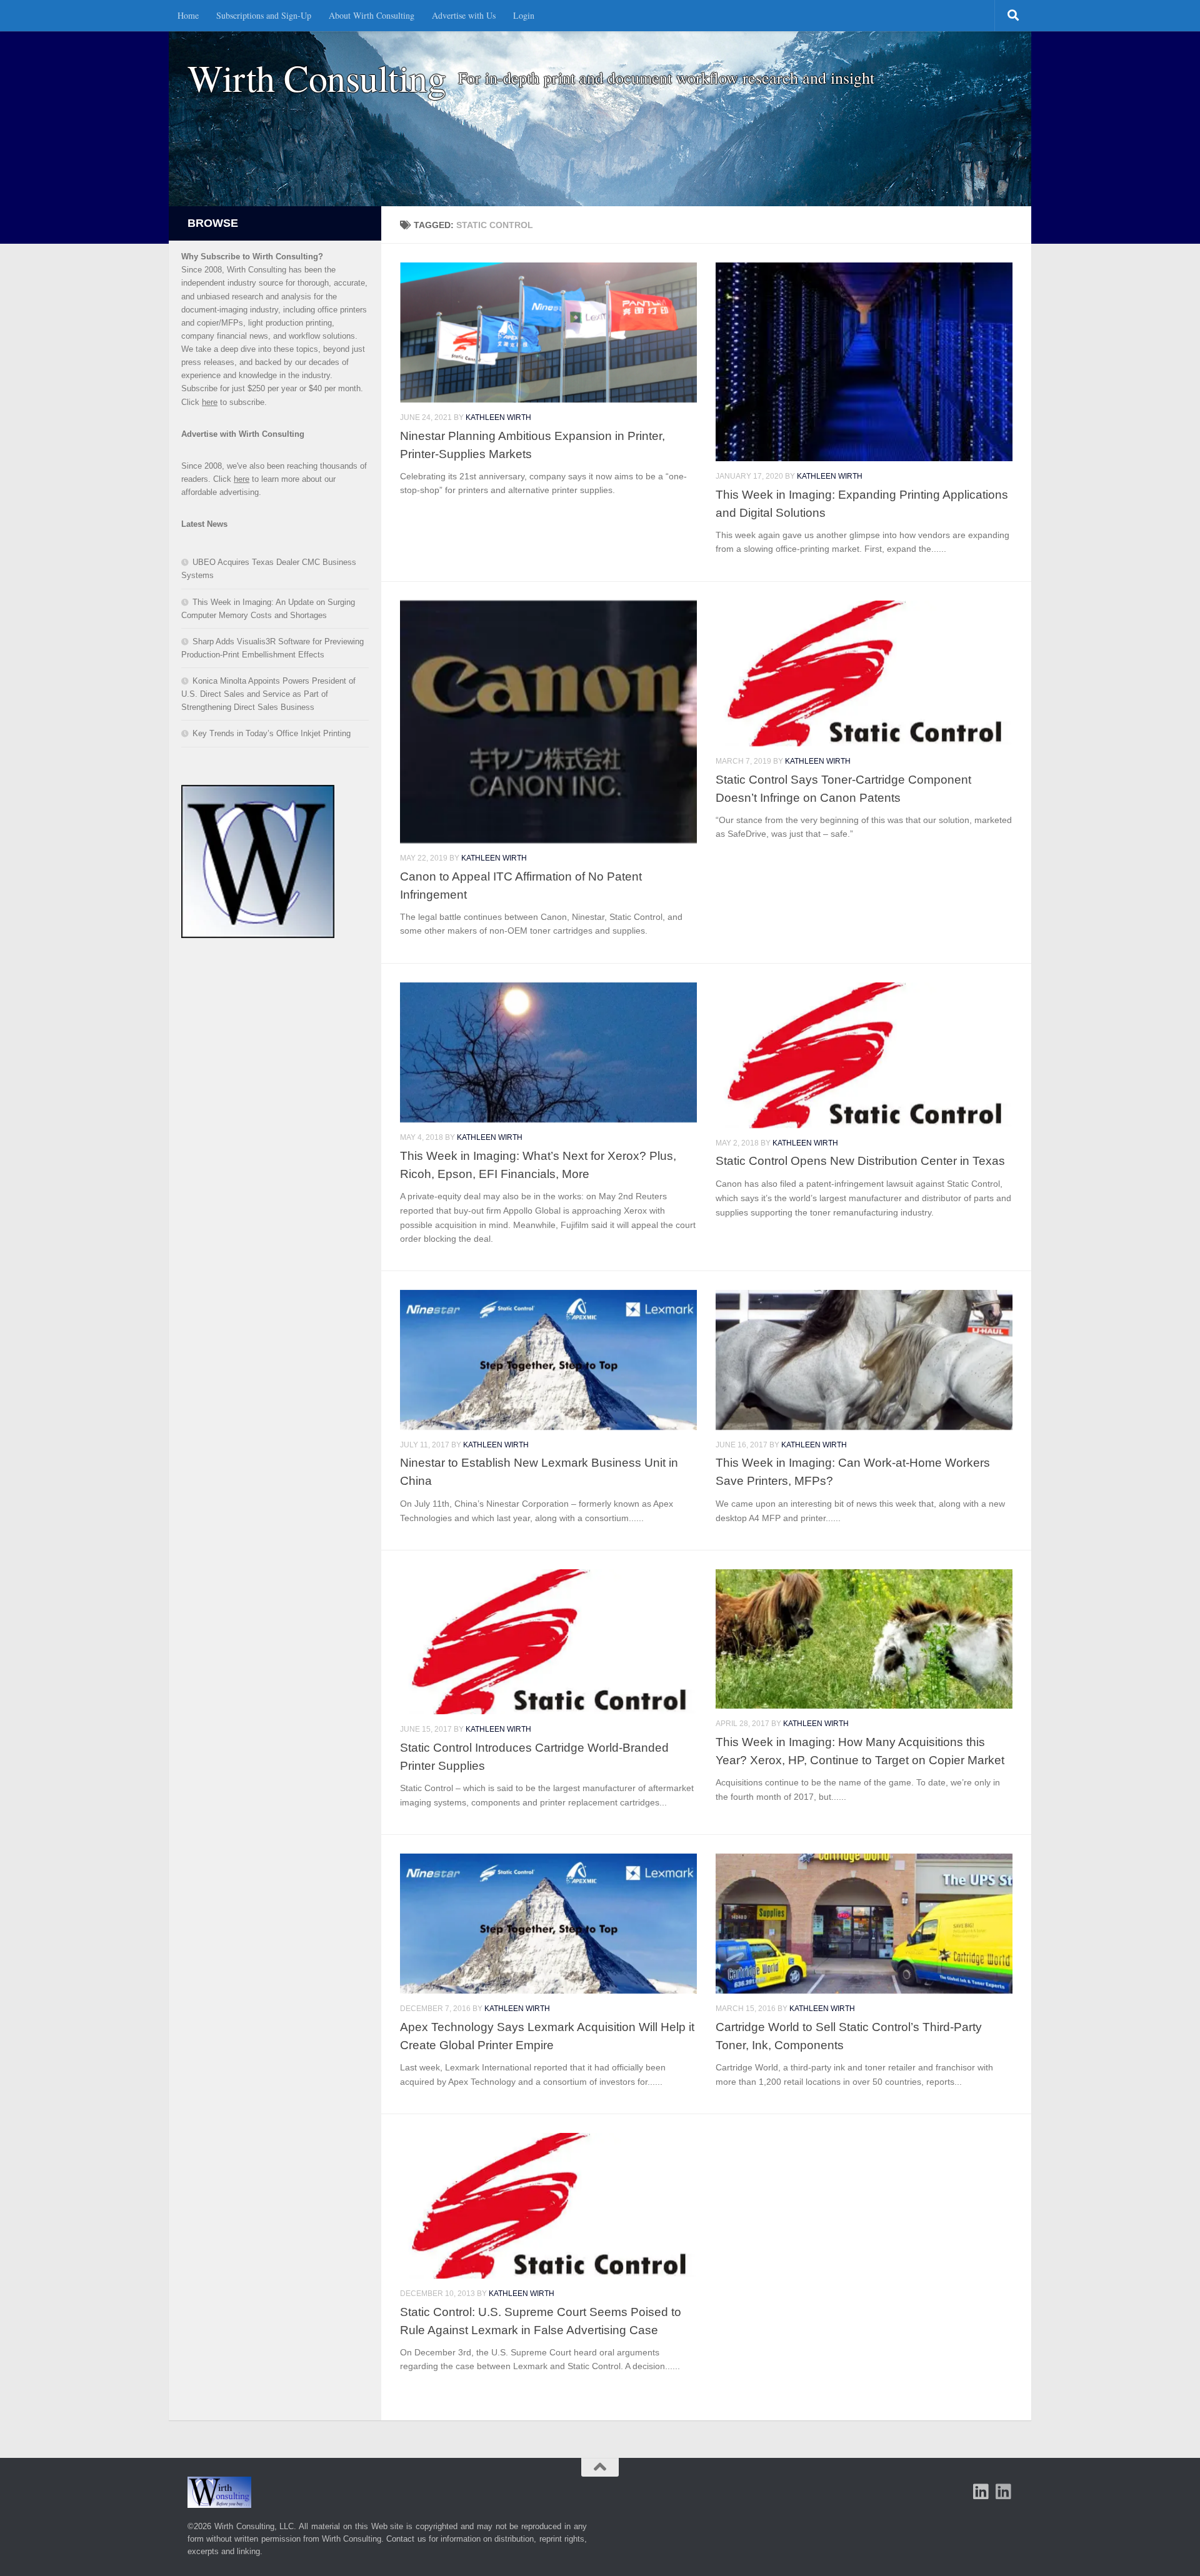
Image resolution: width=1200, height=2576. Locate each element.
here (210, 402)
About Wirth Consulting (372, 15)
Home (188, 15)
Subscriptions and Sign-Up (264, 15)
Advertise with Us (464, 15)
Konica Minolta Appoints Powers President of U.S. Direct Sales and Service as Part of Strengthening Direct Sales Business (268, 694)
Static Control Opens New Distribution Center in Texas (860, 1161)
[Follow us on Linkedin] (1004, 2492)
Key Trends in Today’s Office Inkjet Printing (272, 733)
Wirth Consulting (317, 78)
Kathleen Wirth (498, 417)
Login (524, 15)
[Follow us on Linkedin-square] (981, 2492)
